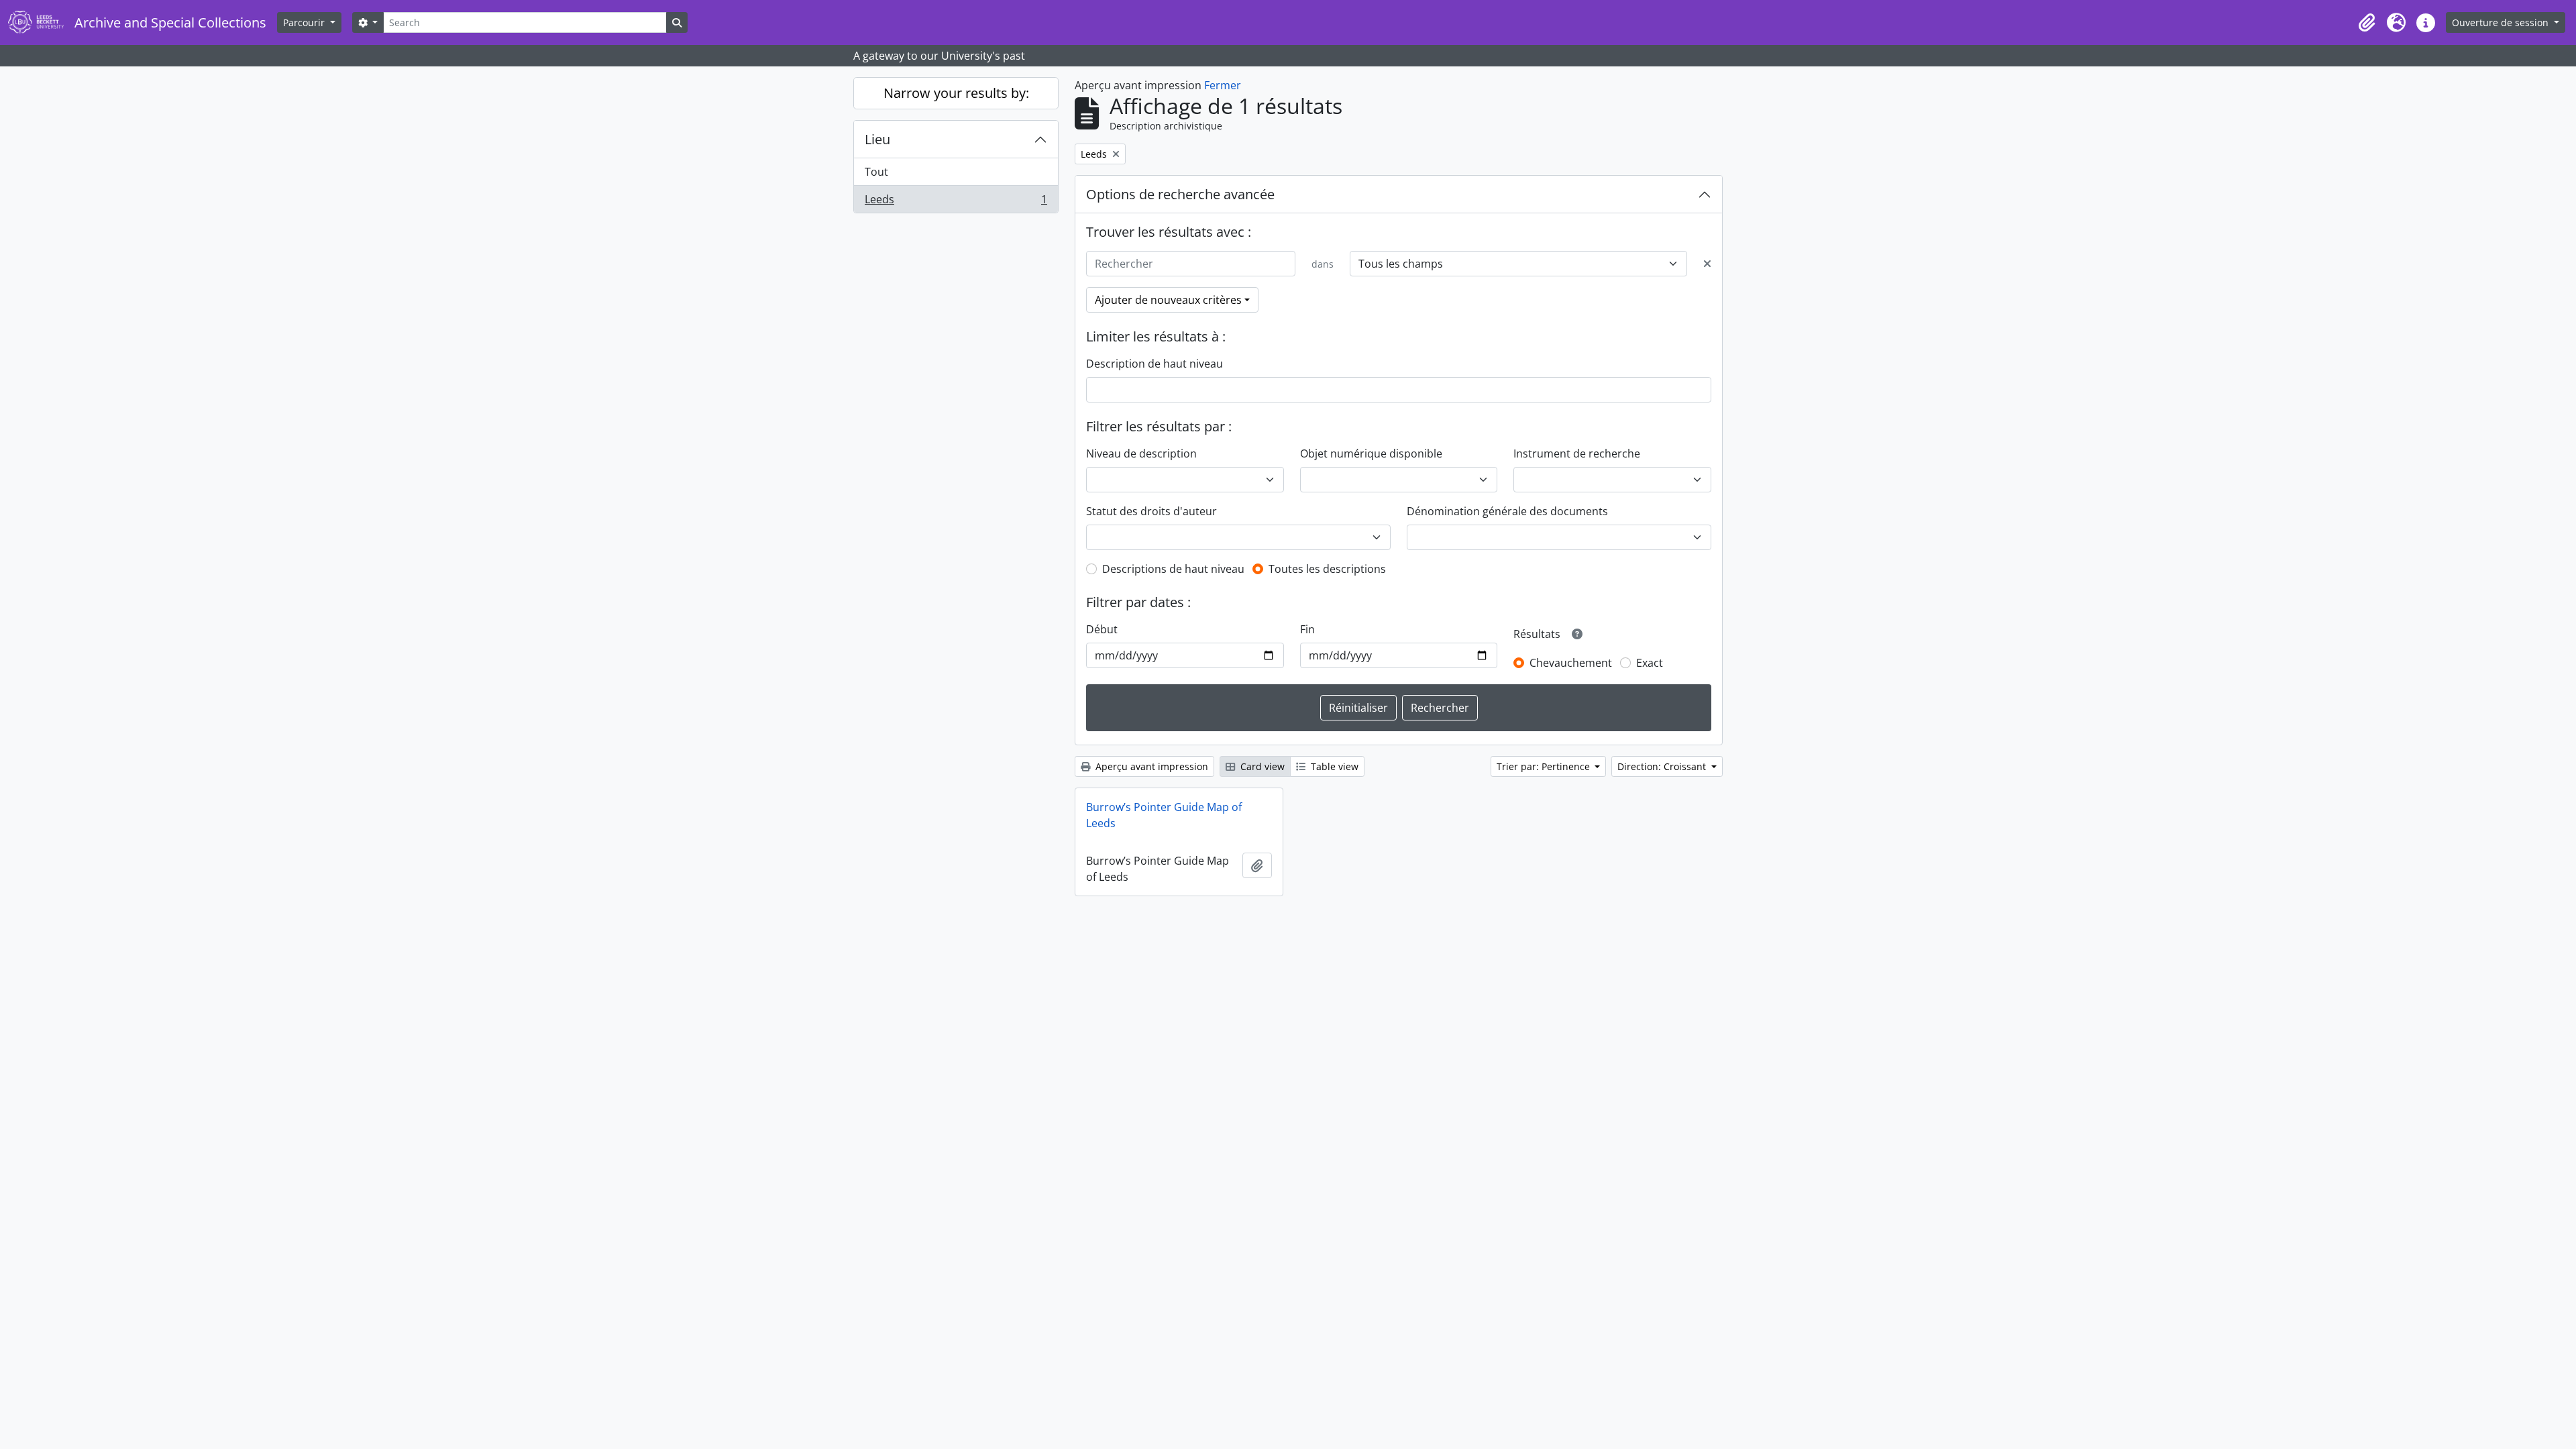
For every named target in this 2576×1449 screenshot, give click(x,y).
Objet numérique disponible (1371, 453)
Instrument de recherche (1577, 453)
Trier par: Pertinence (1545, 766)
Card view (1261, 766)
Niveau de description (1141, 453)
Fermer (1223, 85)
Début (1102, 629)
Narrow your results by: (956, 93)
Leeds (956, 202)
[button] (2367, 23)
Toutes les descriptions (1327, 569)
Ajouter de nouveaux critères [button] (1168, 300)
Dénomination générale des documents (1507, 511)
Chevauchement (1571, 663)
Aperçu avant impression (1150, 766)
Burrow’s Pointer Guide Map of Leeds (1164, 815)
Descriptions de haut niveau (1173, 569)
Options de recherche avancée (1180, 194)
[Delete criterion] (1707, 264)
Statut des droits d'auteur (1151, 511)
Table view (1333, 766)
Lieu (877, 139)
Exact (1650, 663)
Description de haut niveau (1155, 364)
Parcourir (305, 22)
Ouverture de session (2502, 22)
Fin (1307, 629)
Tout (876, 172)
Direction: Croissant (1663, 766)
